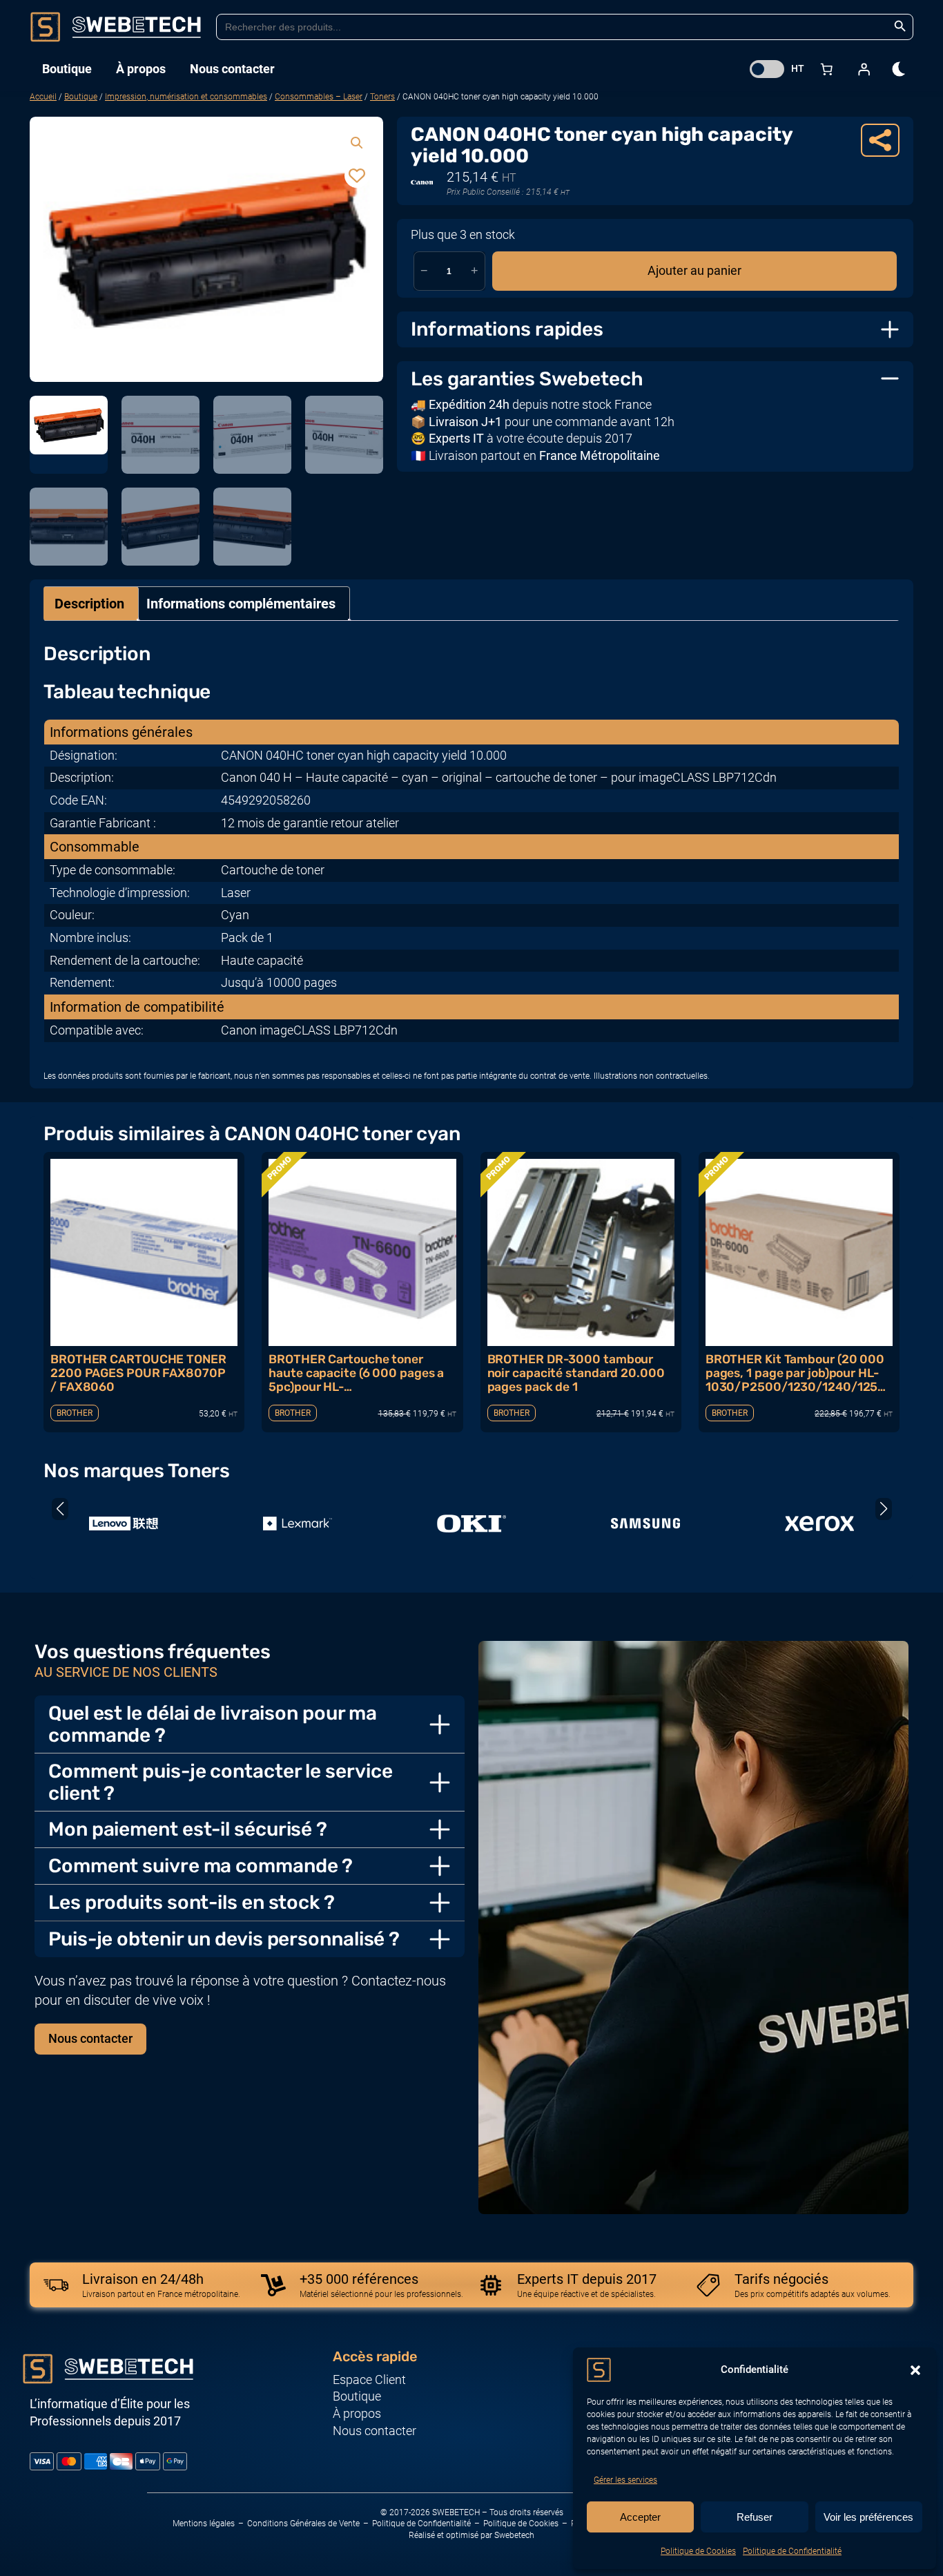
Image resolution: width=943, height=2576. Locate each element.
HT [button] (798, 68)
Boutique (81, 97)
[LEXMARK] (298, 1524)
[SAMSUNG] (645, 1524)
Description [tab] (89, 604)
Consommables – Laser (319, 97)
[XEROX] (819, 1524)
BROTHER (75, 1413)
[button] (915, 2370)
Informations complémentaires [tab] (241, 604)
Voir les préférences (868, 2517)
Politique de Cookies (698, 2551)
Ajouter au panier (694, 271)
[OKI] (471, 1524)
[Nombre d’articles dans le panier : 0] (826, 69)
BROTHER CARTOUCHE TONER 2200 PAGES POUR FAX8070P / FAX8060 (138, 1373)
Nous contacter (90, 2039)
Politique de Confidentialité (792, 2551)
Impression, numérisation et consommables (186, 97)
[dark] (900, 69)
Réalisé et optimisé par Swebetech (471, 2535)
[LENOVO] (124, 1524)
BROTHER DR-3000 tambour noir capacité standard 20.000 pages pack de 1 (576, 1373)
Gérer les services (625, 2480)
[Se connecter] (864, 69)
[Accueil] (116, 27)
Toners (382, 97)
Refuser (755, 2517)
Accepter (640, 2517)
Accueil (43, 97)
